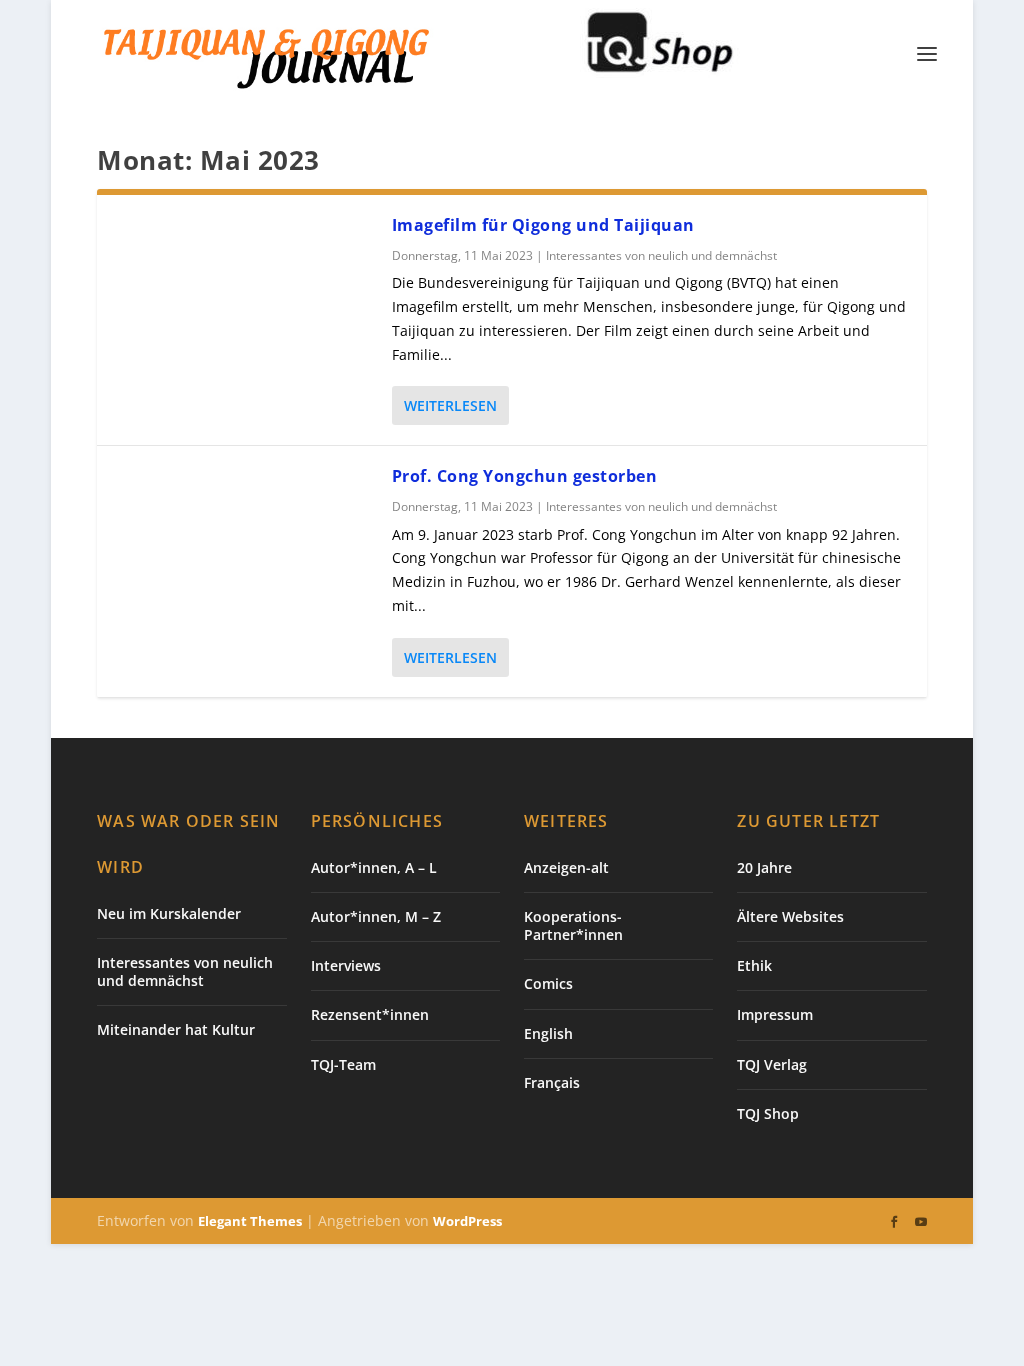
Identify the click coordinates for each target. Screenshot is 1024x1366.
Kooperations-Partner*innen (573, 925)
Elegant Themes (250, 1221)
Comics (548, 983)
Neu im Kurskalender (169, 913)
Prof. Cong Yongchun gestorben (525, 476)
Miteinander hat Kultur (176, 1029)
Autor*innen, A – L (374, 867)
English (548, 1033)
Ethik (754, 965)
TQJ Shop (768, 1113)
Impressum (775, 1014)
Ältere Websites (790, 916)
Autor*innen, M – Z (376, 916)
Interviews (346, 965)
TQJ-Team (343, 1064)
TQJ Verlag (772, 1064)
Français (552, 1082)
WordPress (467, 1221)
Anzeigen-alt (566, 867)
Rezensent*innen (370, 1014)
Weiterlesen (450, 405)
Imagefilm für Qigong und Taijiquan (543, 225)
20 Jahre (764, 867)
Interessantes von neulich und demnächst (661, 255)
